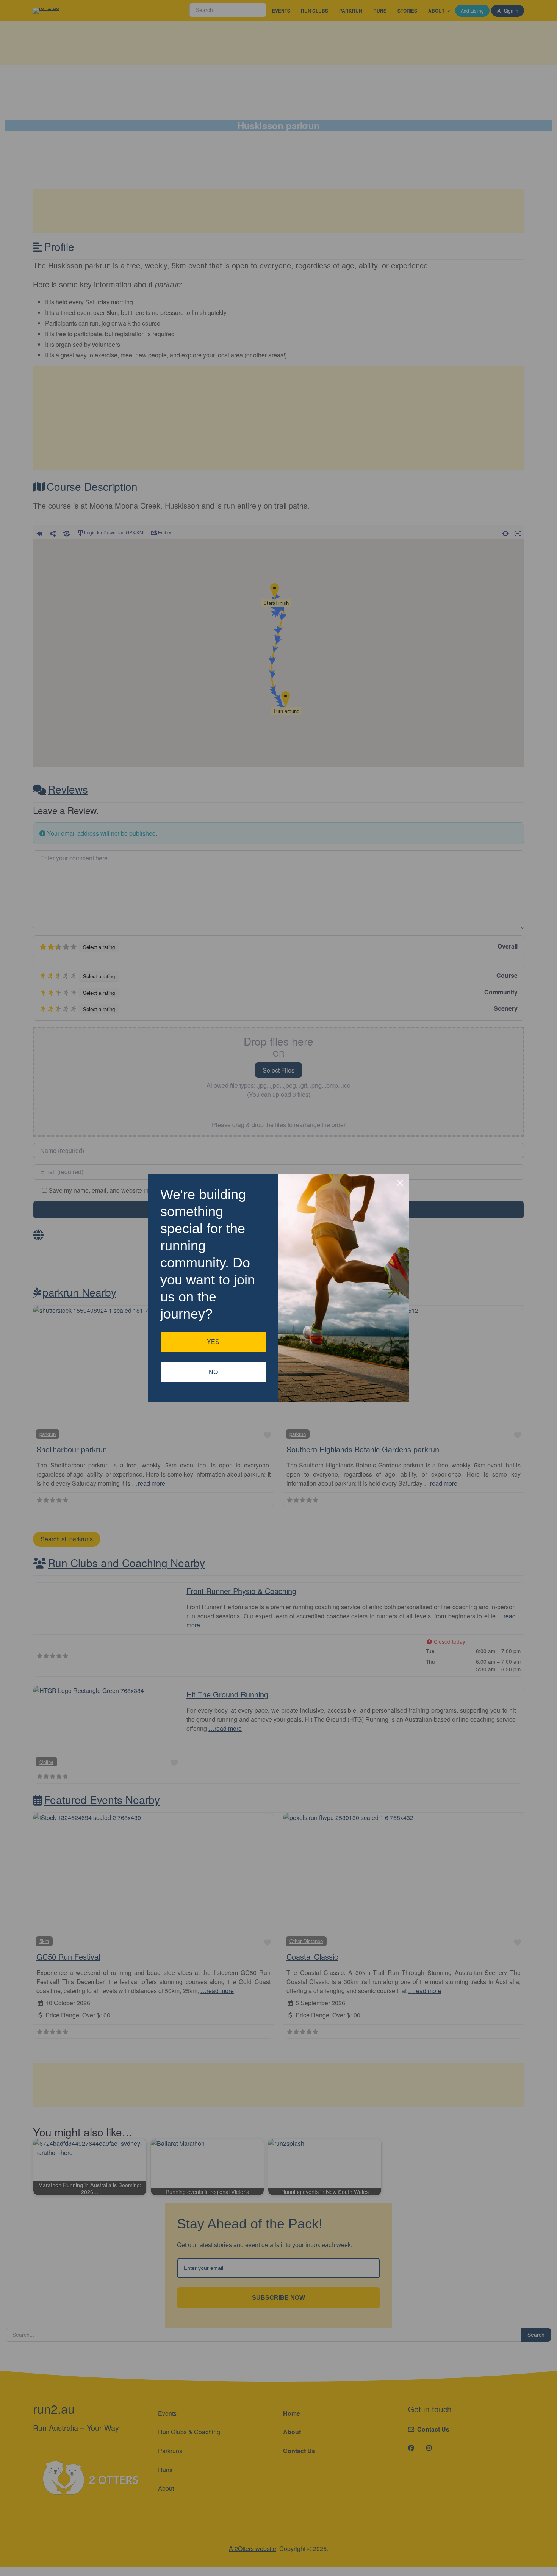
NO (213, 1372)
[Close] (400, 1183)
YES (213, 1342)
